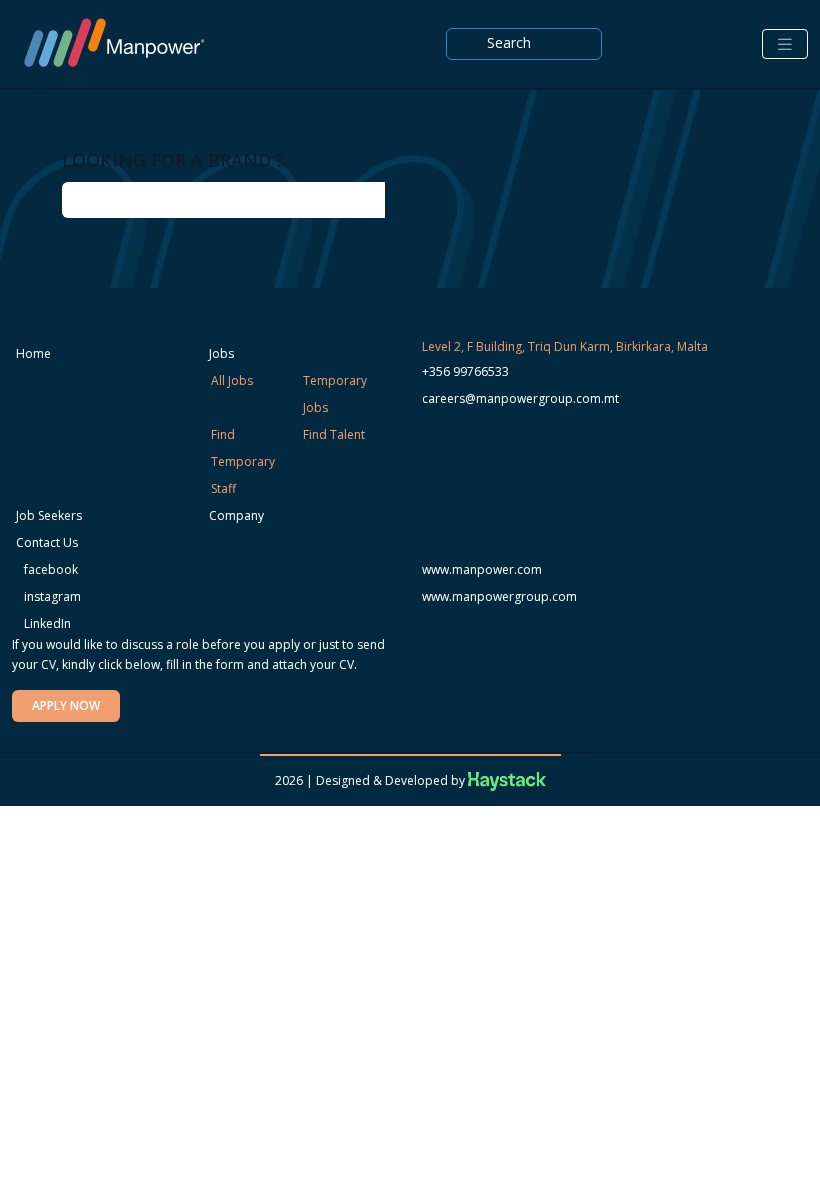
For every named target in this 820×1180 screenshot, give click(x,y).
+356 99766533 (465, 371)
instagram (51, 596)
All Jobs (232, 380)
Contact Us (47, 542)
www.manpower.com (482, 569)
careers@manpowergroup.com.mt (520, 398)
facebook (49, 569)
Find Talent (334, 434)
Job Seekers (49, 515)
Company (236, 515)
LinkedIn (46, 623)
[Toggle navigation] (785, 44)
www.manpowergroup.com (499, 596)
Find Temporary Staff (243, 461)
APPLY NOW (66, 705)
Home (33, 353)
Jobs (221, 353)
